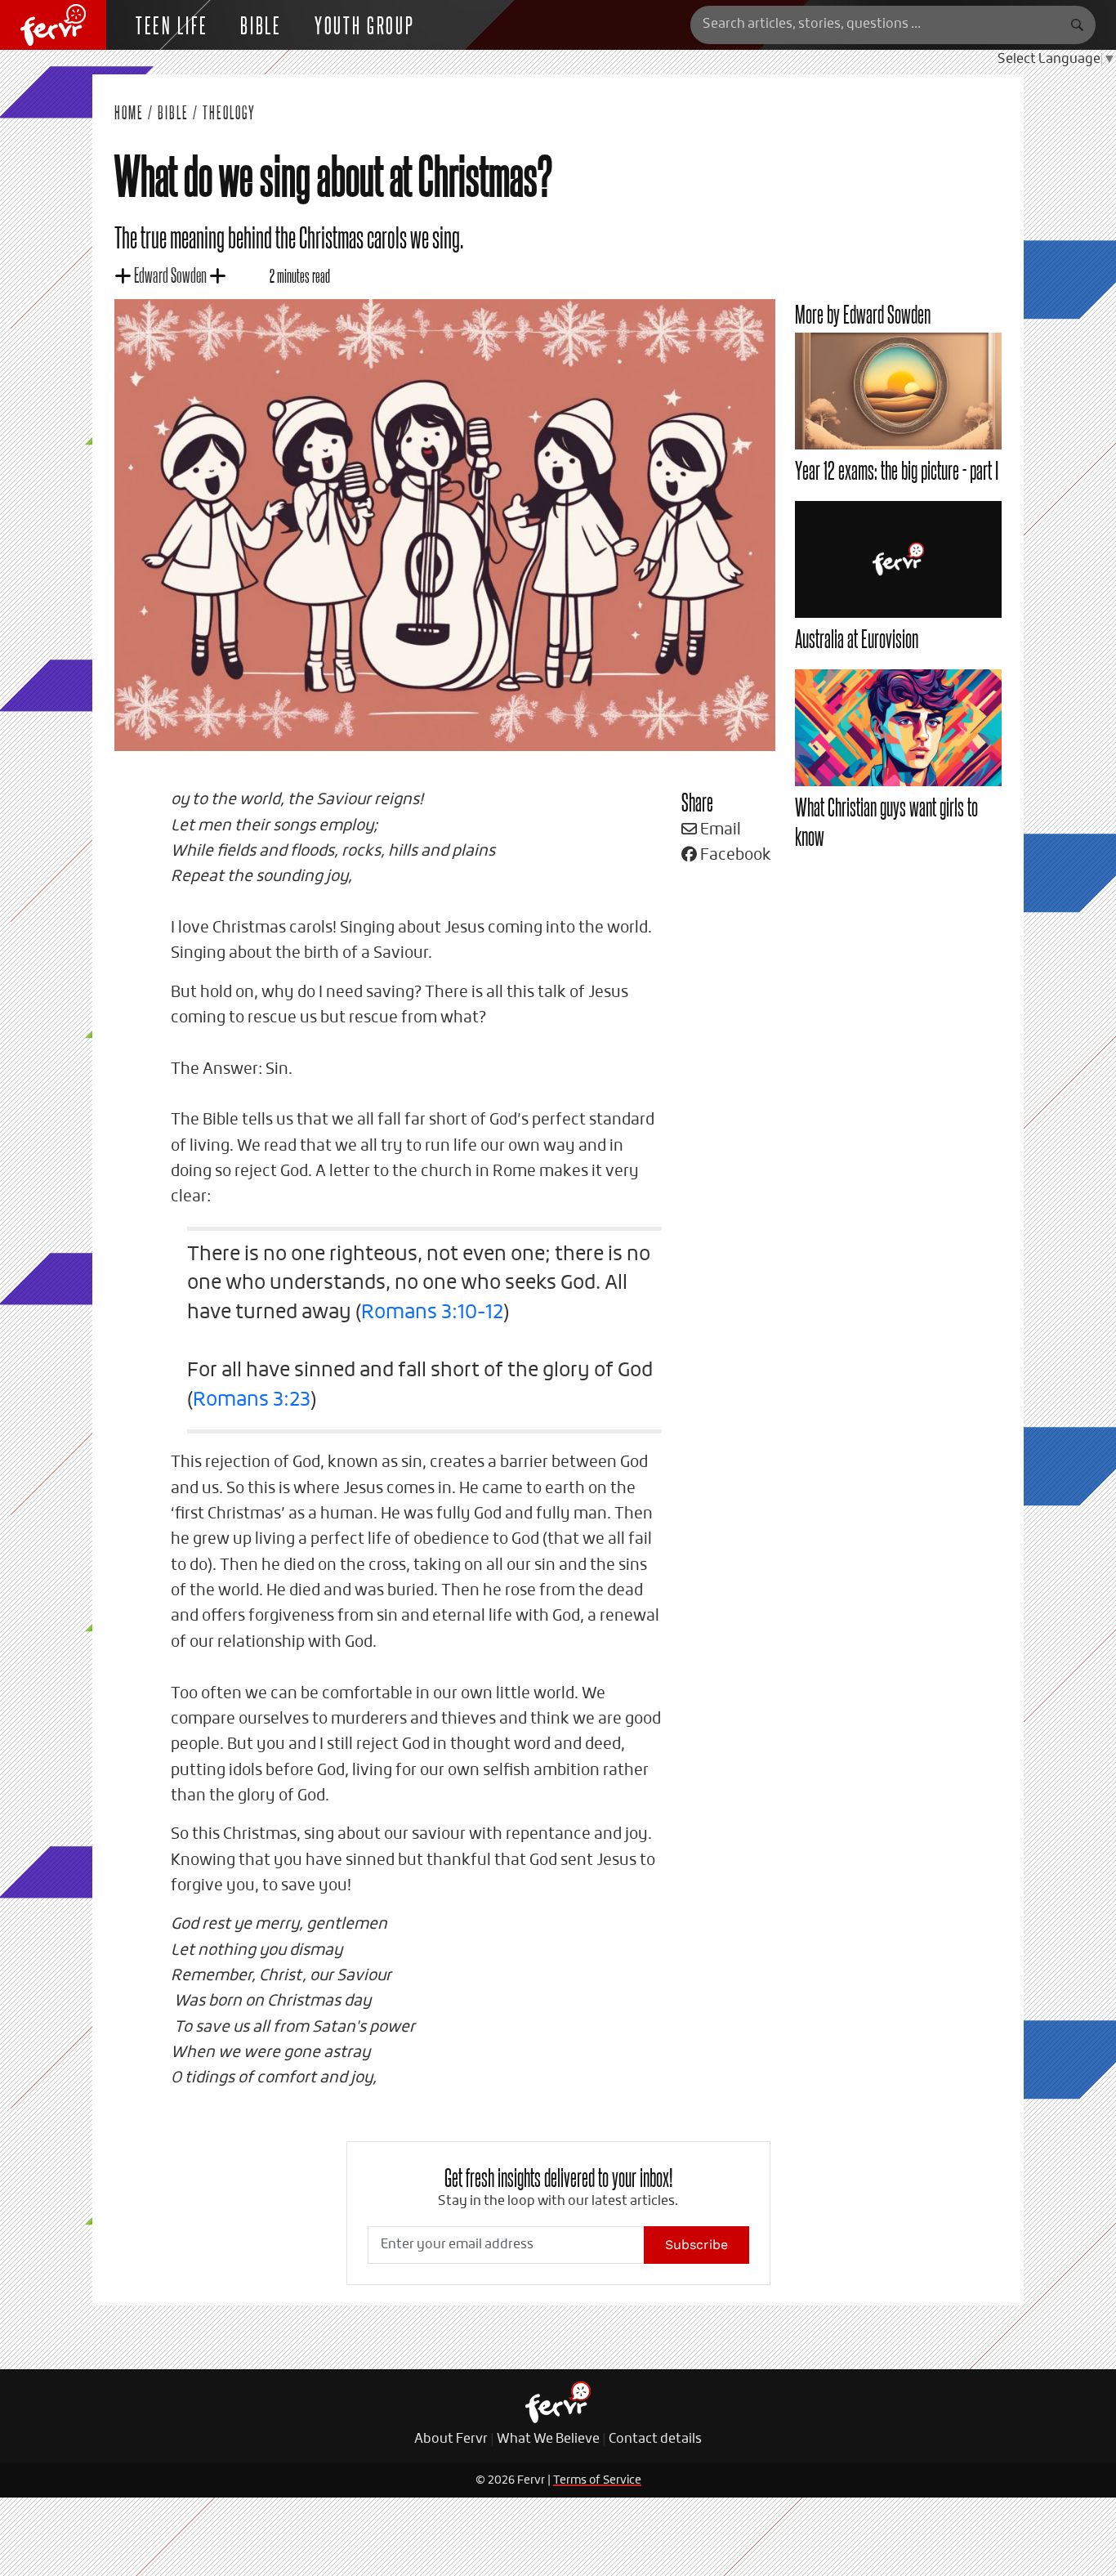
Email (719, 830)
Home (129, 112)
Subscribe (696, 2245)
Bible (261, 25)
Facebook (734, 855)
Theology (229, 112)
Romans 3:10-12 (432, 1313)
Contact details (655, 2440)
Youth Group (365, 25)
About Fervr (451, 2440)
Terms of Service (597, 2480)
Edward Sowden (170, 274)
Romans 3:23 (252, 1400)
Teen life (172, 25)
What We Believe (548, 2440)
